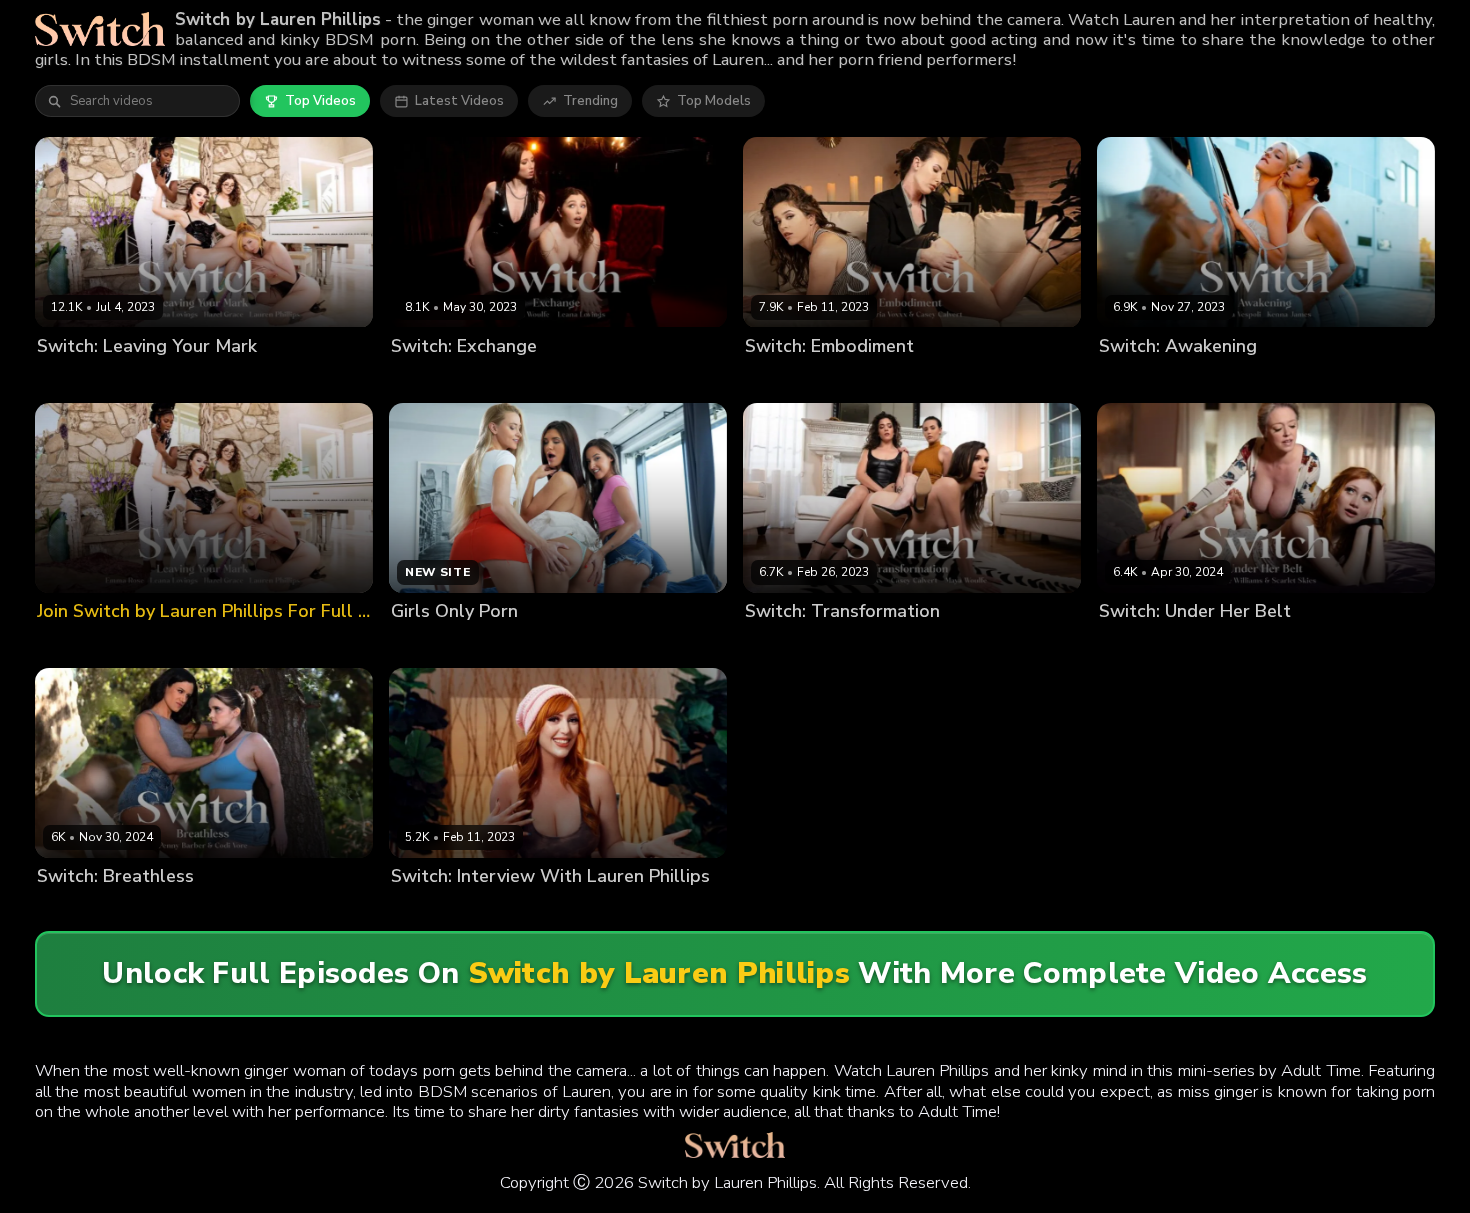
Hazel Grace (157, 379)
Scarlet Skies (1233, 644)
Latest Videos (459, 101)
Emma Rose (74, 379)
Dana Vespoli (1141, 379)
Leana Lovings (349, 379)
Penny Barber (149, 909)
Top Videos (320, 101)
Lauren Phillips (250, 379)
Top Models (714, 101)
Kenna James (1232, 379)
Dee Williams (1141, 644)
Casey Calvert (789, 379)
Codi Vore (68, 909)
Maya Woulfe (531, 379)
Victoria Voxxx (886, 379)
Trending (590, 101)
